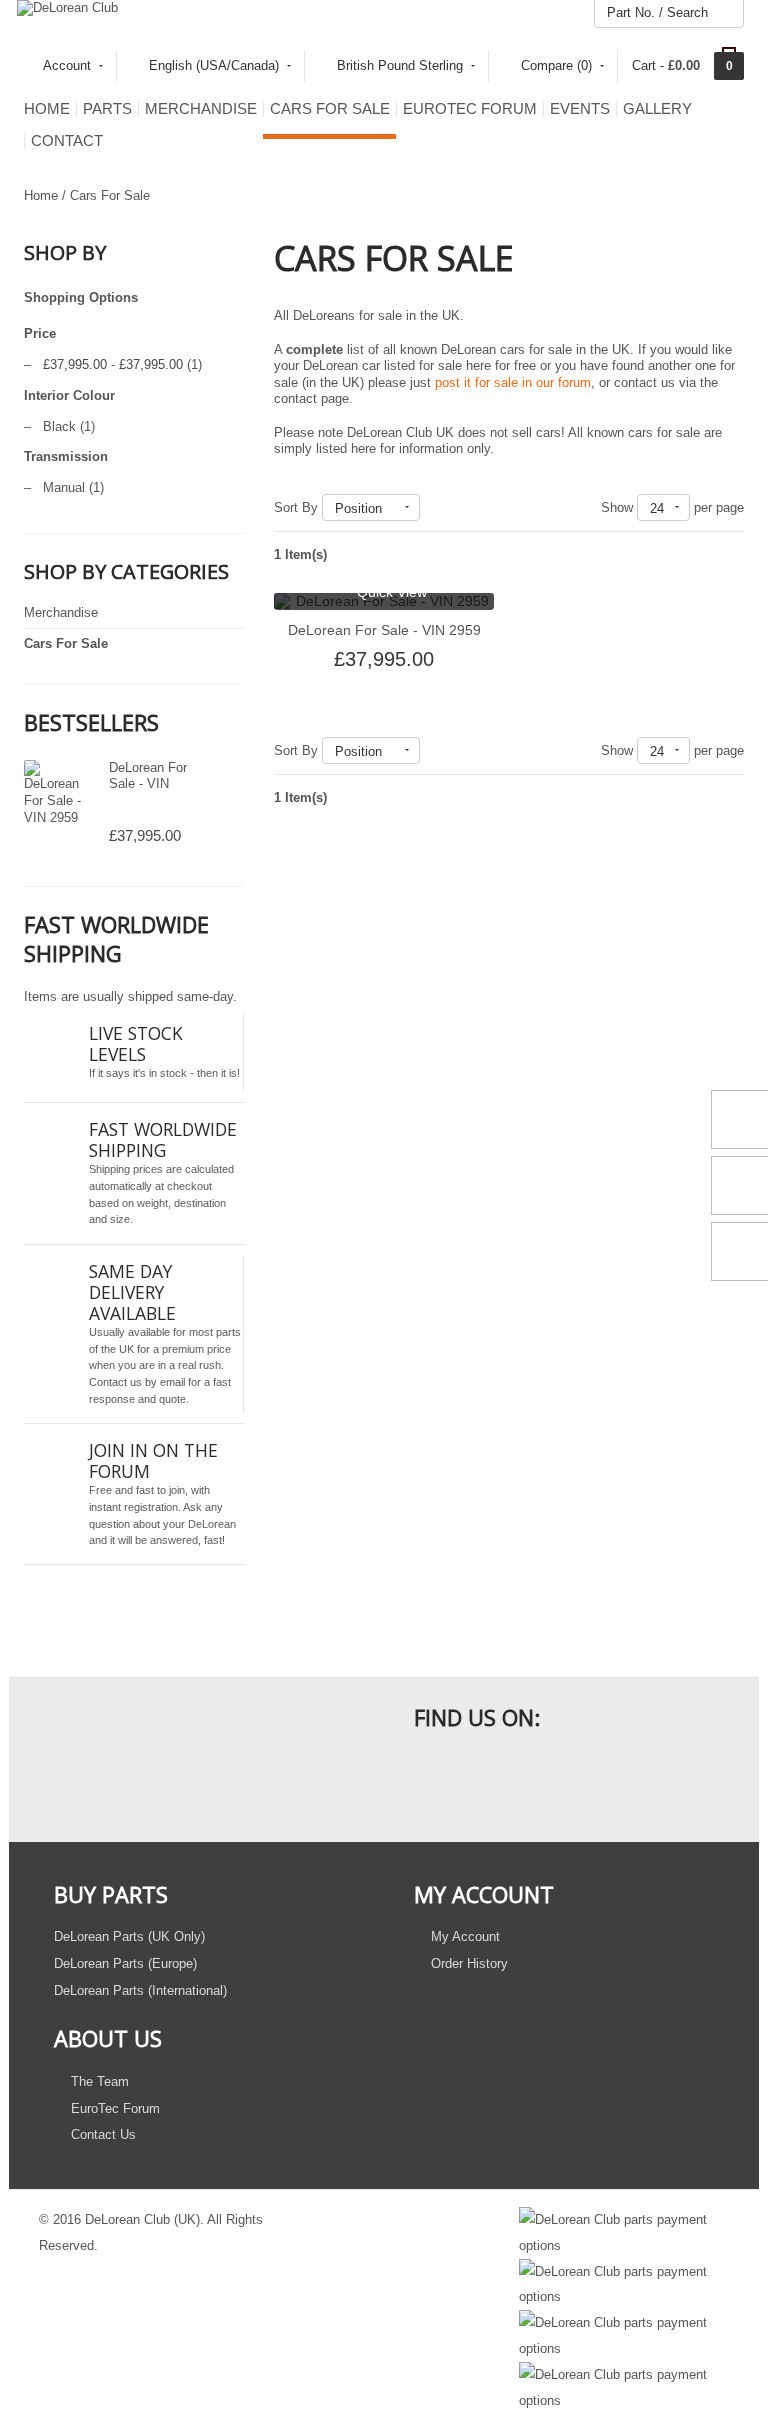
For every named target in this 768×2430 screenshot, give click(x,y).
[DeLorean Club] (67, 7)
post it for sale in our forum (513, 382)
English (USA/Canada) (214, 65)
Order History (467, 1963)
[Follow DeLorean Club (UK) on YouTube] (510, 1770)
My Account (463, 1936)
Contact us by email (137, 1382)
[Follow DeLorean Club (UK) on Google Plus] (598, 1770)
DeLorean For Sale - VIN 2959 (148, 783)
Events (580, 109)
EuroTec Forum (470, 109)
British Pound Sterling (400, 65)
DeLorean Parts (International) (140, 1990)
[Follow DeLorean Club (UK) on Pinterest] (554, 1770)
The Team (98, 2081)
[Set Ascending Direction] (429, 507)
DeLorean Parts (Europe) (125, 1963)
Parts (107, 109)
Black (59, 426)
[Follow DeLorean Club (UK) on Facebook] (422, 1770)
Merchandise (201, 109)
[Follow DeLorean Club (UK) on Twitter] (466, 1770)
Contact (67, 141)
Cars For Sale (330, 109)
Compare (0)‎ (556, 65)
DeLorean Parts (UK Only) (129, 1936)
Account (67, 65)
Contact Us (101, 2134)
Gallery (657, 109)
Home (47, 109)
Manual (64, 487)
